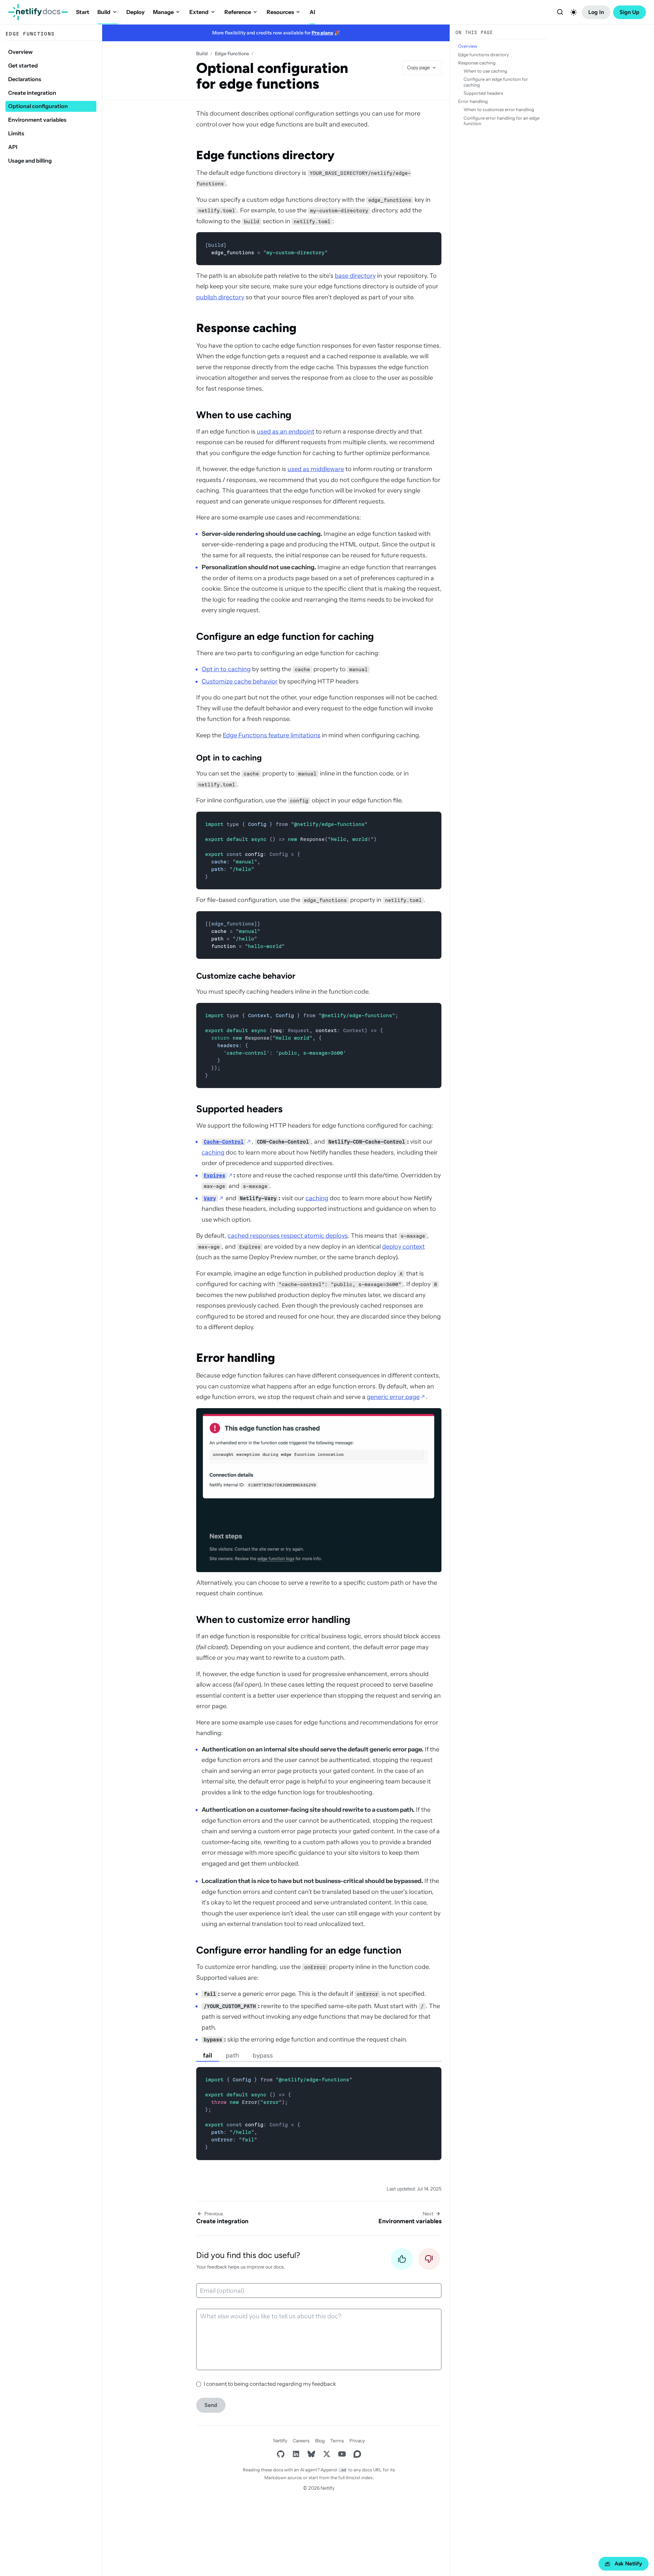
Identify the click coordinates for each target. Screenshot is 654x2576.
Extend (199, 12)
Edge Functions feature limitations (272, 735)
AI (312, 12)
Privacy (357, 2441)
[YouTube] (342, 2454)
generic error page (393, 1397)
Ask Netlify (628, 2564)
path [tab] (232, 2055)
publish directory (220, 297)
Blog (320, 2441)
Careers (301, 2441)
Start (83, 12)
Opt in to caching (226, 669)
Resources (280, 12)
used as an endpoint (286, 432)
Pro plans (322, 33)
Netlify (280, 2441)
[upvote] (402, 2261)
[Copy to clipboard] (433, 240)
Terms (337, 2441)
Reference (238, 12)
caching (213, 1153)
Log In (596, 12)
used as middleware (316, 469)
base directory (355, 276)
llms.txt (353, 2477)
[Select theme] (574, 12)
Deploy (136, 12)
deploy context (403, 1247)
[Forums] (357, 2454)
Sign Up (629, 12)
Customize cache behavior (240, 681)
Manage (163, 12)
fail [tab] (208, 2055)
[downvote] (429, 2261)
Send (211, 2405)
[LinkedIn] (296, 2454)
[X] (326, 2454)
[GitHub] (281, 2454)
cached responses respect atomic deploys (288, 1236)
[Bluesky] (311, 2454)
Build (104, 12)
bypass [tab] (263, 2055)
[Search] (560, 12)
